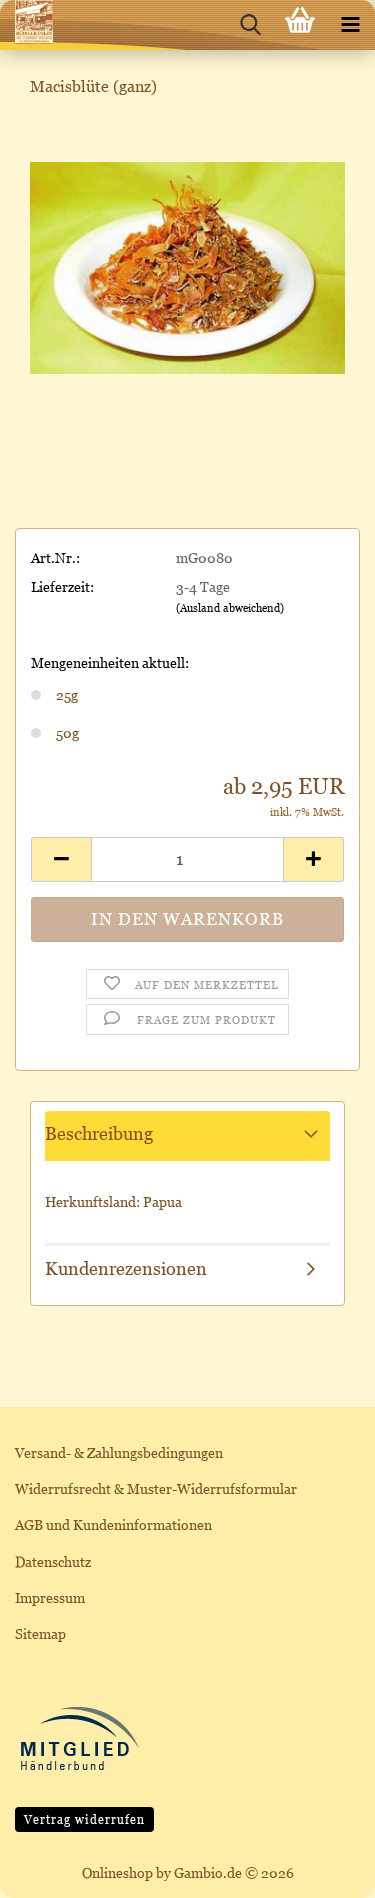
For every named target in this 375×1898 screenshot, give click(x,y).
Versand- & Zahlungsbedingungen (119, 1452)
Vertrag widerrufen (84, 1819)
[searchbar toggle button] (250, 25)
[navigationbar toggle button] (350, 25)
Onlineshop (117, 1872)
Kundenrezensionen (126, 1268)
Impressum (50, 1597)
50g (67, 732)
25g (67, 694)
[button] (61, 859)
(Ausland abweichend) (230, 608)
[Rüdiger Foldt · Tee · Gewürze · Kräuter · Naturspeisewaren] (26, 25)
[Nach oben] (320, 1868)
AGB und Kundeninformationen (113, 1524)
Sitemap (40, 1633)
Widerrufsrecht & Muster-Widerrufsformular (156, 1488)
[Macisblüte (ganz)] (187, 265)
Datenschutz (53, 1561)
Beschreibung (99, 1133)
